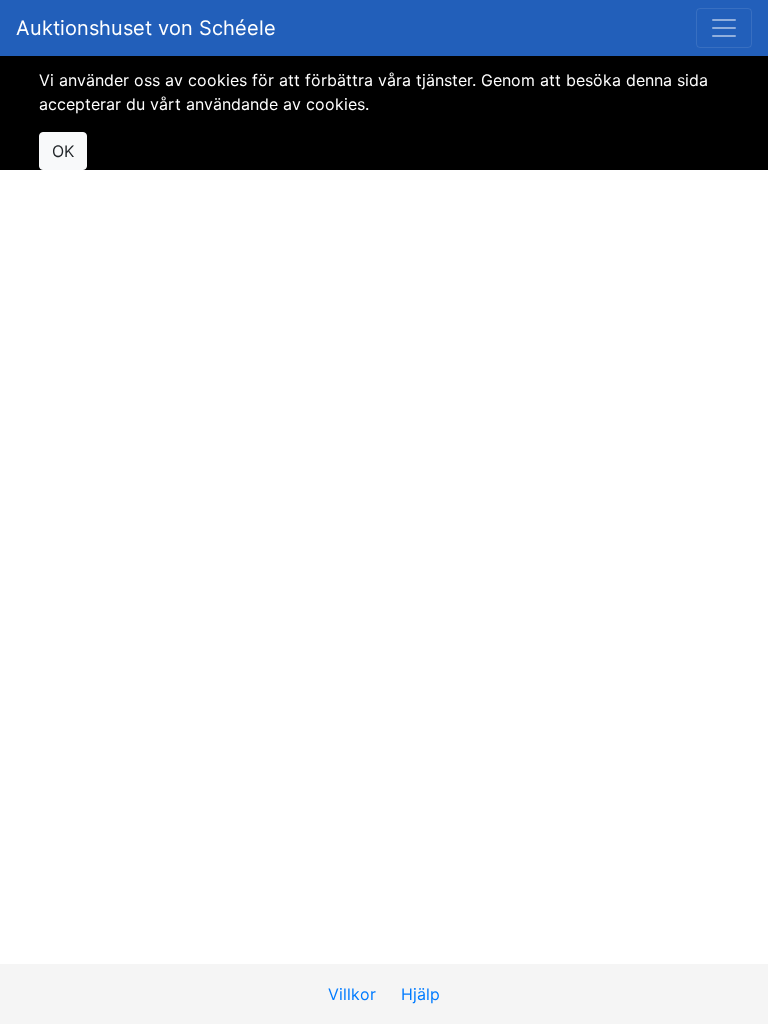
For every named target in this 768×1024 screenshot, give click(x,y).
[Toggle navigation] (724, 28)
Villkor (352, 994)
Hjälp (420, 994)
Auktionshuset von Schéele (146, 28)
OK (63, 151)
